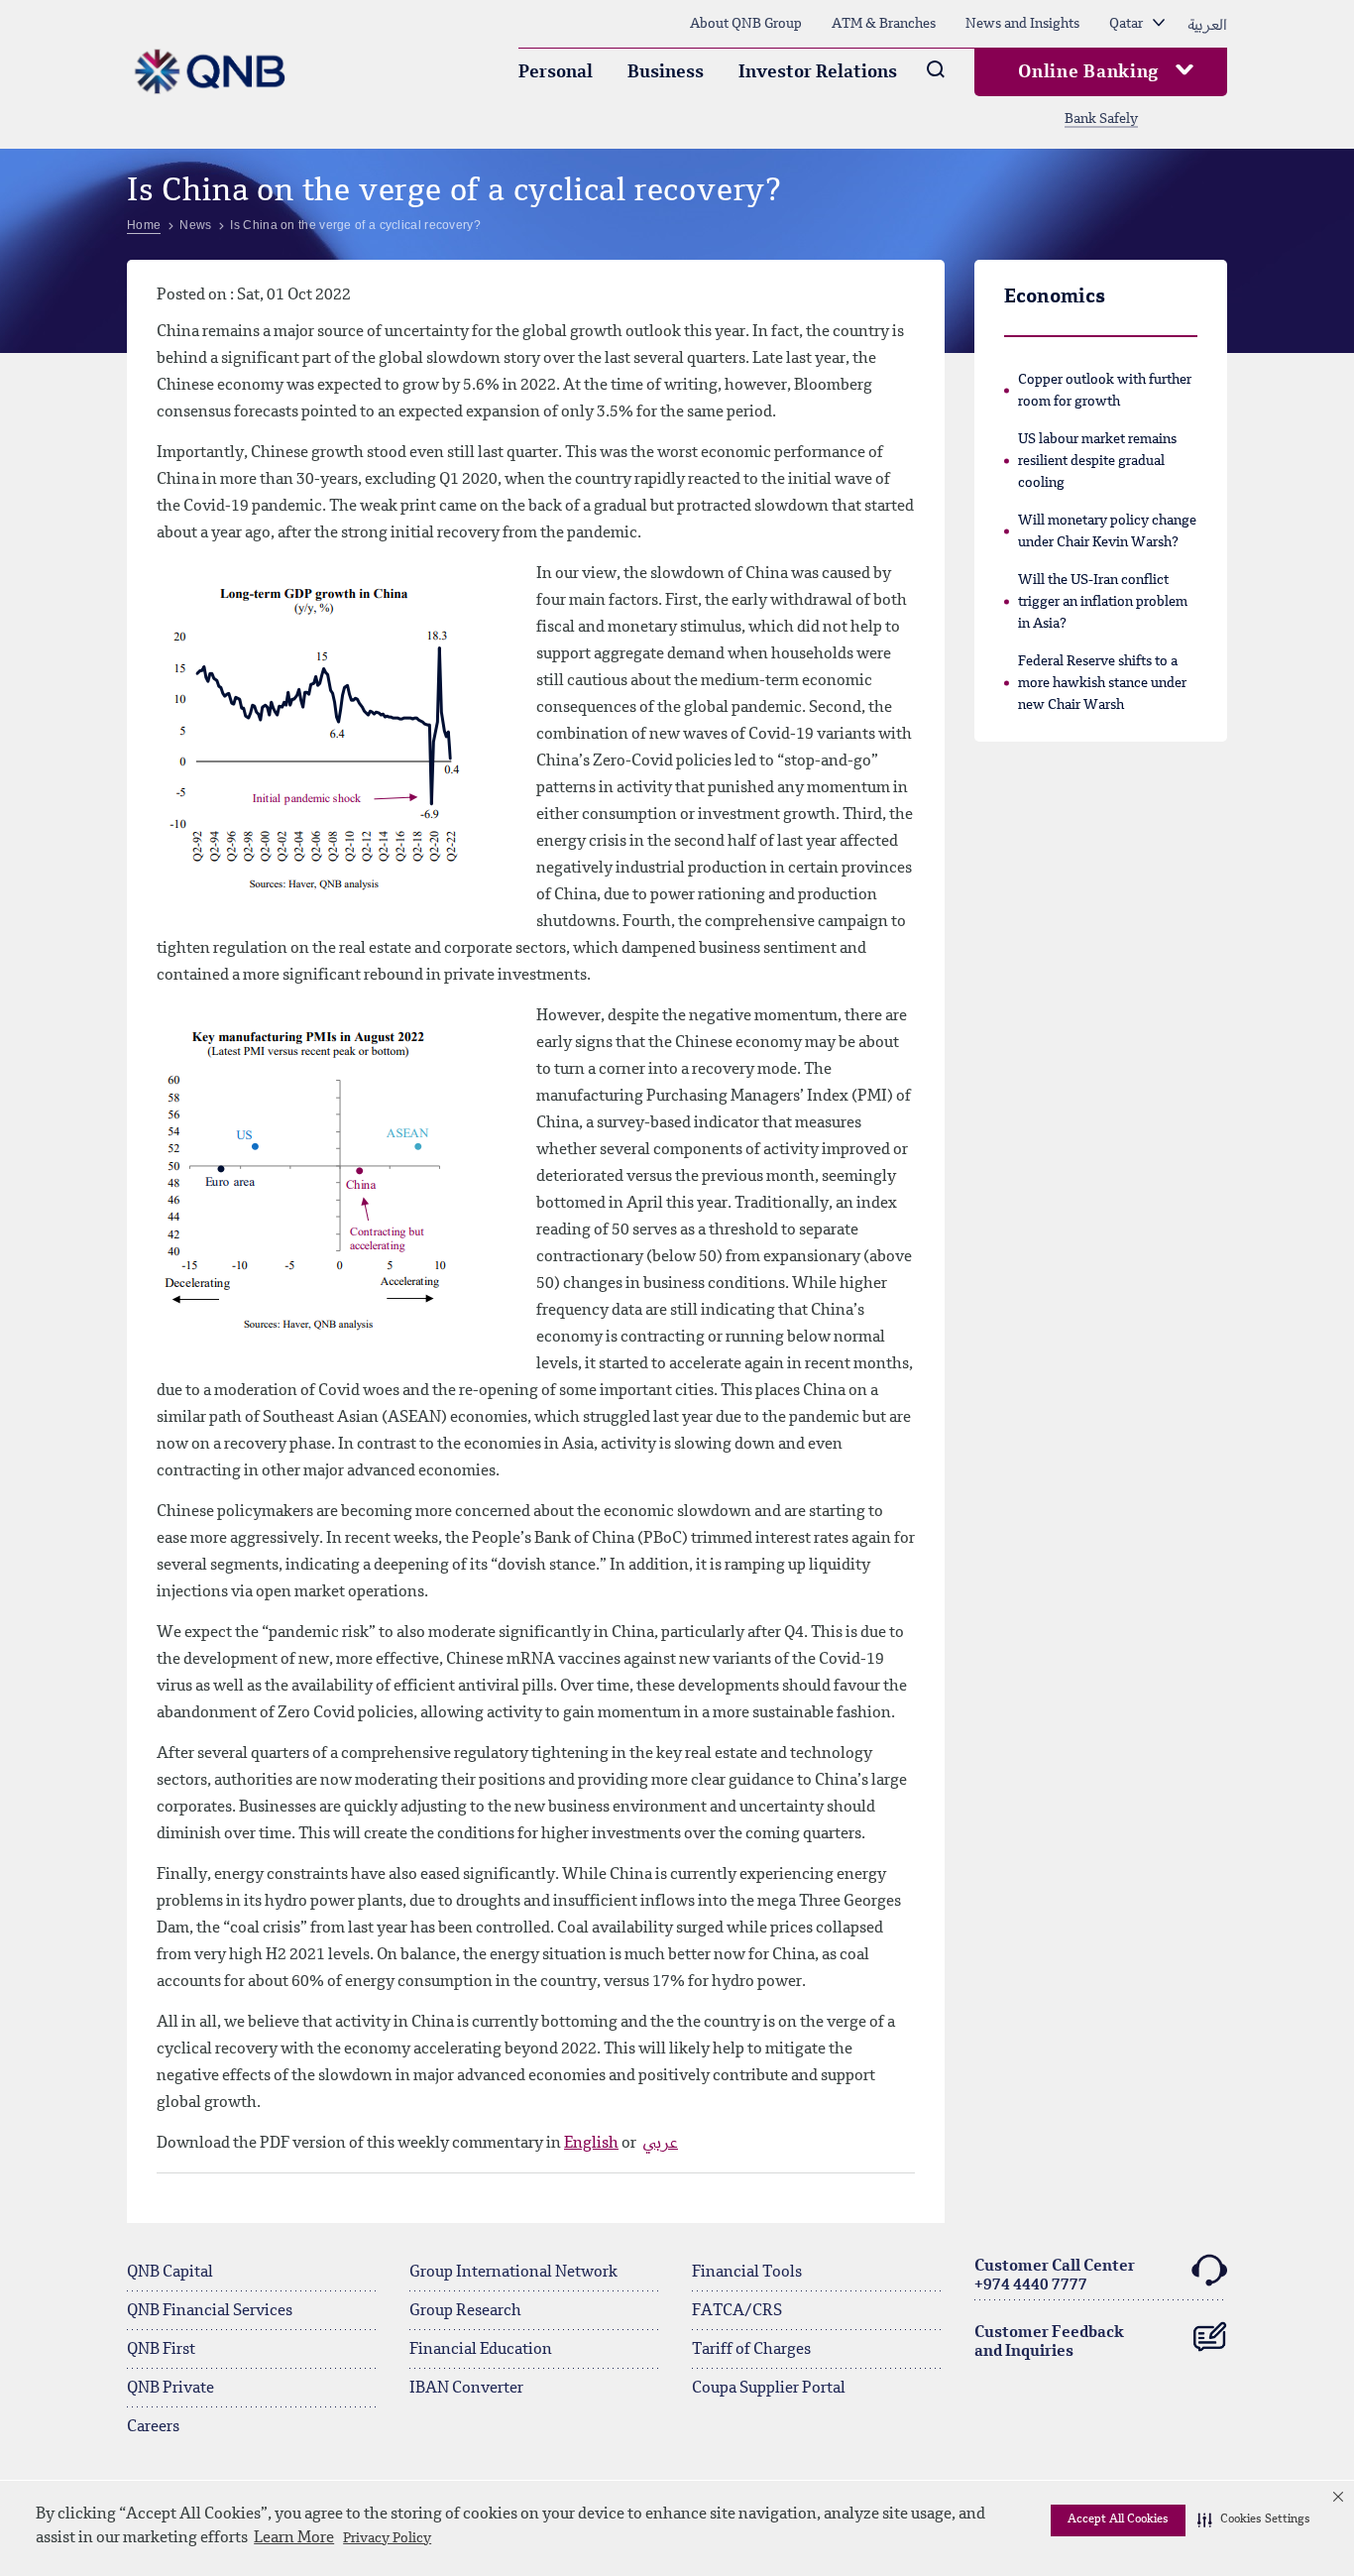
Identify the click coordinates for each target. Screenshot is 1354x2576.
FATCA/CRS (737, 2311)
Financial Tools (747, 2273)
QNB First (161, 2350)
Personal (556, 72)
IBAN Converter (466, 2389)
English (591, 2144)
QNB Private (170, 2389)
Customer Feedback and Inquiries (1049, 2342)
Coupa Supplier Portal (769, 2389)
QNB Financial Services (210, 2311)
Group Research (465, 2311)
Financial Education (481, 2350)
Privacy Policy (387, 2538)
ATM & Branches (884, 24)
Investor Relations (818, 72)
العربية (1207, 24)
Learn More (294, 2538)
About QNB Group (746, 24)
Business (666, 72)
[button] (1254, 2520)
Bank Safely (1101, 119)
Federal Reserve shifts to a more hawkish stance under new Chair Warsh (1102, 683)
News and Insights (1022, 24)
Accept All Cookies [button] (1118, 2519)
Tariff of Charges (751, 2350)
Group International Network (513, 2273)
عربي (660, 2144)
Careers (153, 2427)
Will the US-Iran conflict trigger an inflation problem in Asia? (1103, 602)
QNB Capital (170, 2273)
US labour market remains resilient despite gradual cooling (1097, 461)
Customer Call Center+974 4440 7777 (1055, 2276)
